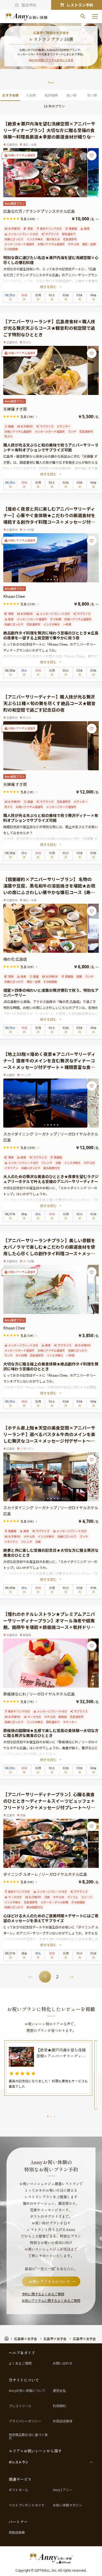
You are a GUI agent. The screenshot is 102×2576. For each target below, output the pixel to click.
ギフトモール (18, 2490)
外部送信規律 (63, 2421)
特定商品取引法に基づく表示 (28, 2436)
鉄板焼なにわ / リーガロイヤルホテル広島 (39, 1694)
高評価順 (51, 95)
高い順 (72, 95)
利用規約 (59, 2406)
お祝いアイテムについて (50, 2281)
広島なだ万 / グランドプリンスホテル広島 (39, 211)
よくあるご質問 (20, 2363)
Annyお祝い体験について (27, 2391)
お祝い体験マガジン (67, 2505)
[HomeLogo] (51, 2558)
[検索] (83, 16)
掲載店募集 (17, 2532)
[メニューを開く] (95, 16)
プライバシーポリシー (25, 2421)
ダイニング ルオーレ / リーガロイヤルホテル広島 (45, 1874)
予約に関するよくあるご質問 (43, 2294)
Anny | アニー (63, 2490)
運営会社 (59, 2391)
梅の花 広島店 (15, 959)
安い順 (92, 95)
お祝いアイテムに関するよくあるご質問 (51, 2300)
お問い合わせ (63, 2363)
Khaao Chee (14, 596)
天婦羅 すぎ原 (15, 409)
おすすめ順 (10, 95)
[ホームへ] (26, 16)
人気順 (31, 95)
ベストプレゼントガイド (27, 2505)
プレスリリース (20, 2406)
